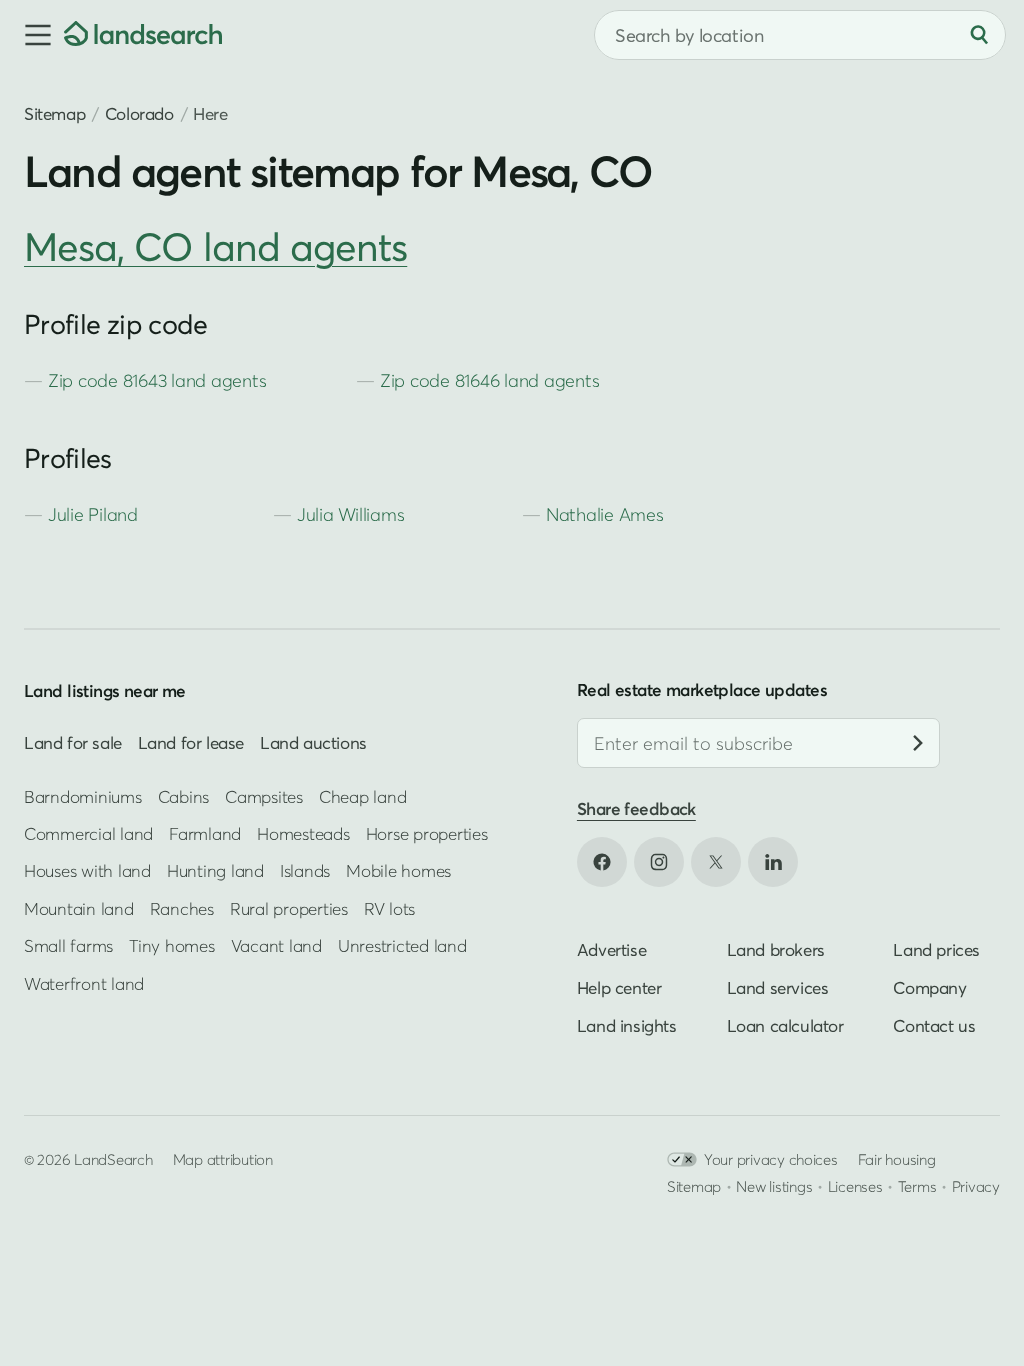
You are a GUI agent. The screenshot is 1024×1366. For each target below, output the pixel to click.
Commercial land (88, 833)
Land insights (627, 1024)
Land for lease (191, 742)
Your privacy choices (771, 1158)
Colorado (139, 113)
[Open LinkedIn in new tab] (773, 861)
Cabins (184, 795)
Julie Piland (93, 514)
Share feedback (636, 808)
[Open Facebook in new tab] (602, 861)
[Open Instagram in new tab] (659, 861)
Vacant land (276, 945)
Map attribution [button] (223, 1158)
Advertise (611, 948)
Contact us (934, 1024)
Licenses (855, 1185)
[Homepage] (143, 35)
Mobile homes (398, 870)
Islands (305, 870)
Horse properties (427, 833)
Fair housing (897, 1158)
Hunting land (215, 870)
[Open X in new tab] (716, 861)
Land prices (936, 948)
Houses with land (87, 870)
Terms (917, 1185)
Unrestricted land (402, 945)
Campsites (264, 795)
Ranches (182, 908)
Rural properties (289, 908)
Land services (778, 986)
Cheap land (362, 795)
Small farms (68, 945)
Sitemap (54, 113)
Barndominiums (83, 795)
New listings (774, 1185)
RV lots (389, 908)
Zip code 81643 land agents (157, 380)
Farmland (205, 833)
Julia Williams (350, 514)
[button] (32, 35)
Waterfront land (84, 983)
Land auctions (313, 742)
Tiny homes (171, 945)
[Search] (979, 35)
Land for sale (73, 742)
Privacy (976, 1185)
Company (929, 986)
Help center (619, 986)
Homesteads (303, 833)
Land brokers (776, 948)
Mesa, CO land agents (215, 246)
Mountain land (79, 908)
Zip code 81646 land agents (489, 380)
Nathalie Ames (605, 514)
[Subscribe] (918, 743)
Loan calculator (785, 1024)
